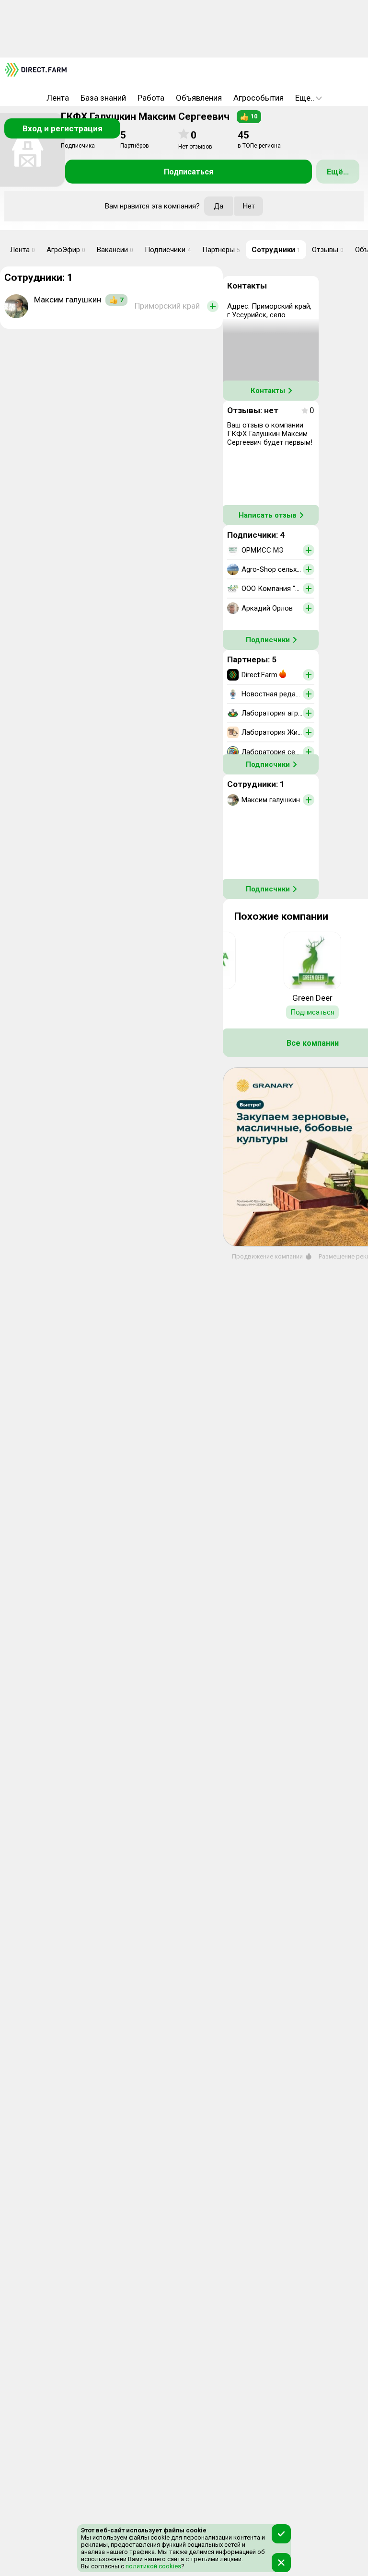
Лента (58, 98)
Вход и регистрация (63, 128)
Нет (249, 206)
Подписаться (189, 172)
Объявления (199, 98)
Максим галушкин (68, 300)
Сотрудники (276, 250)
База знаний (103, 98)
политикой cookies (153, 2566)
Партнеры (221, 250)
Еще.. (305, 98)
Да (218, 206)
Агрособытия (259, 98)
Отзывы (328, 250)
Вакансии (115, 250)
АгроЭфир (66, 250)
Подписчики (168, 250)
